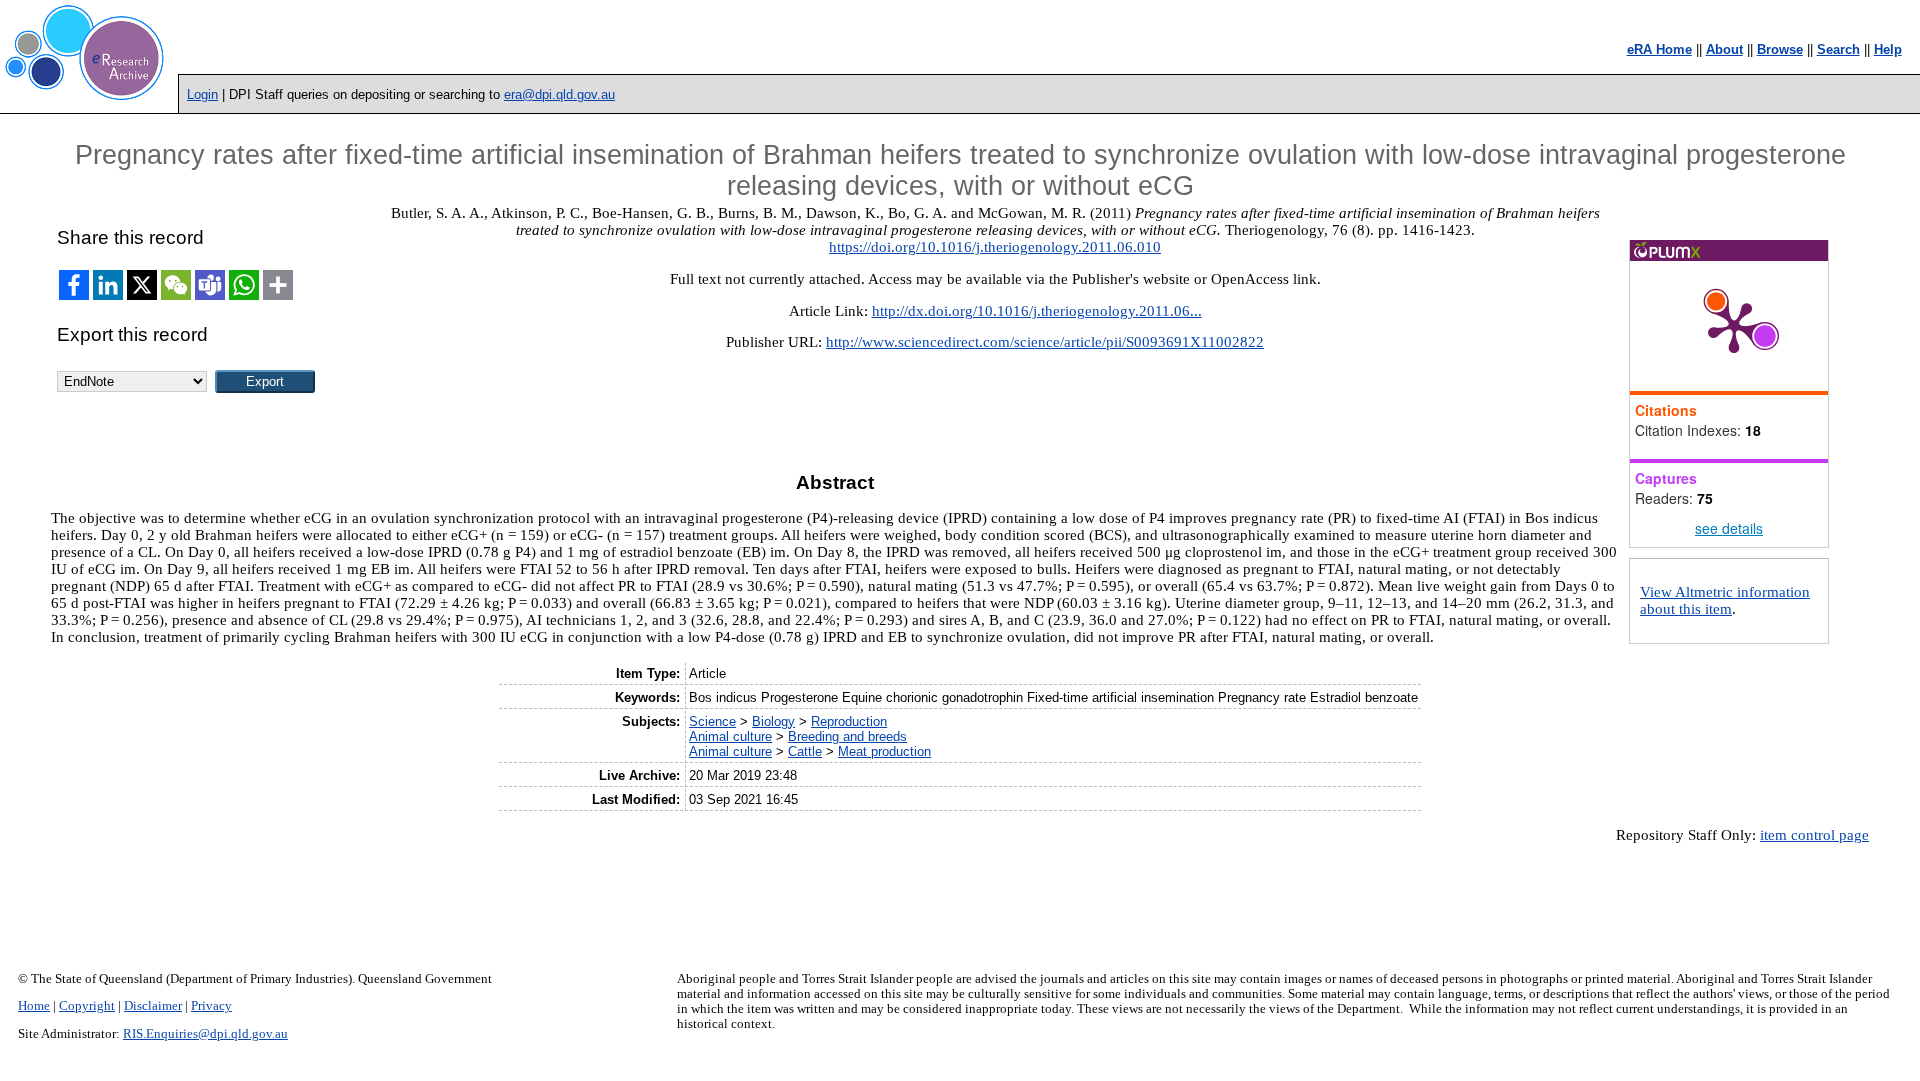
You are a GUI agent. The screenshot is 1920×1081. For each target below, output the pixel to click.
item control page (1814, 835)
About (1724, 49)
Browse (1780, 49)
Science (712, 721)
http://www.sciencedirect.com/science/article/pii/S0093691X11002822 (1045, 342)
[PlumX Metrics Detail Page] (1734, 326)
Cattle (805, 751)
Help (1888, 49)
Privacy (211, 1006)
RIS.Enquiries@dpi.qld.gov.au (205, 1034)
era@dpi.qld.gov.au (559, 94)
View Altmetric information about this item (1725, 600)
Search (1838, 49)
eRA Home (1659, 49)
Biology (773, 721)
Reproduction (849, 721)
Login (202, 94)
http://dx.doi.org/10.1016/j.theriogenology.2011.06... (1037, 311)
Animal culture (730, 736)
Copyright (87, 1006)
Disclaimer (153, 1006)
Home (34, 1006)
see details (1729, 528)
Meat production (884, 751)
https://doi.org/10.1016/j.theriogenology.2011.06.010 (995, 247)
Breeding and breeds (847, 736)
